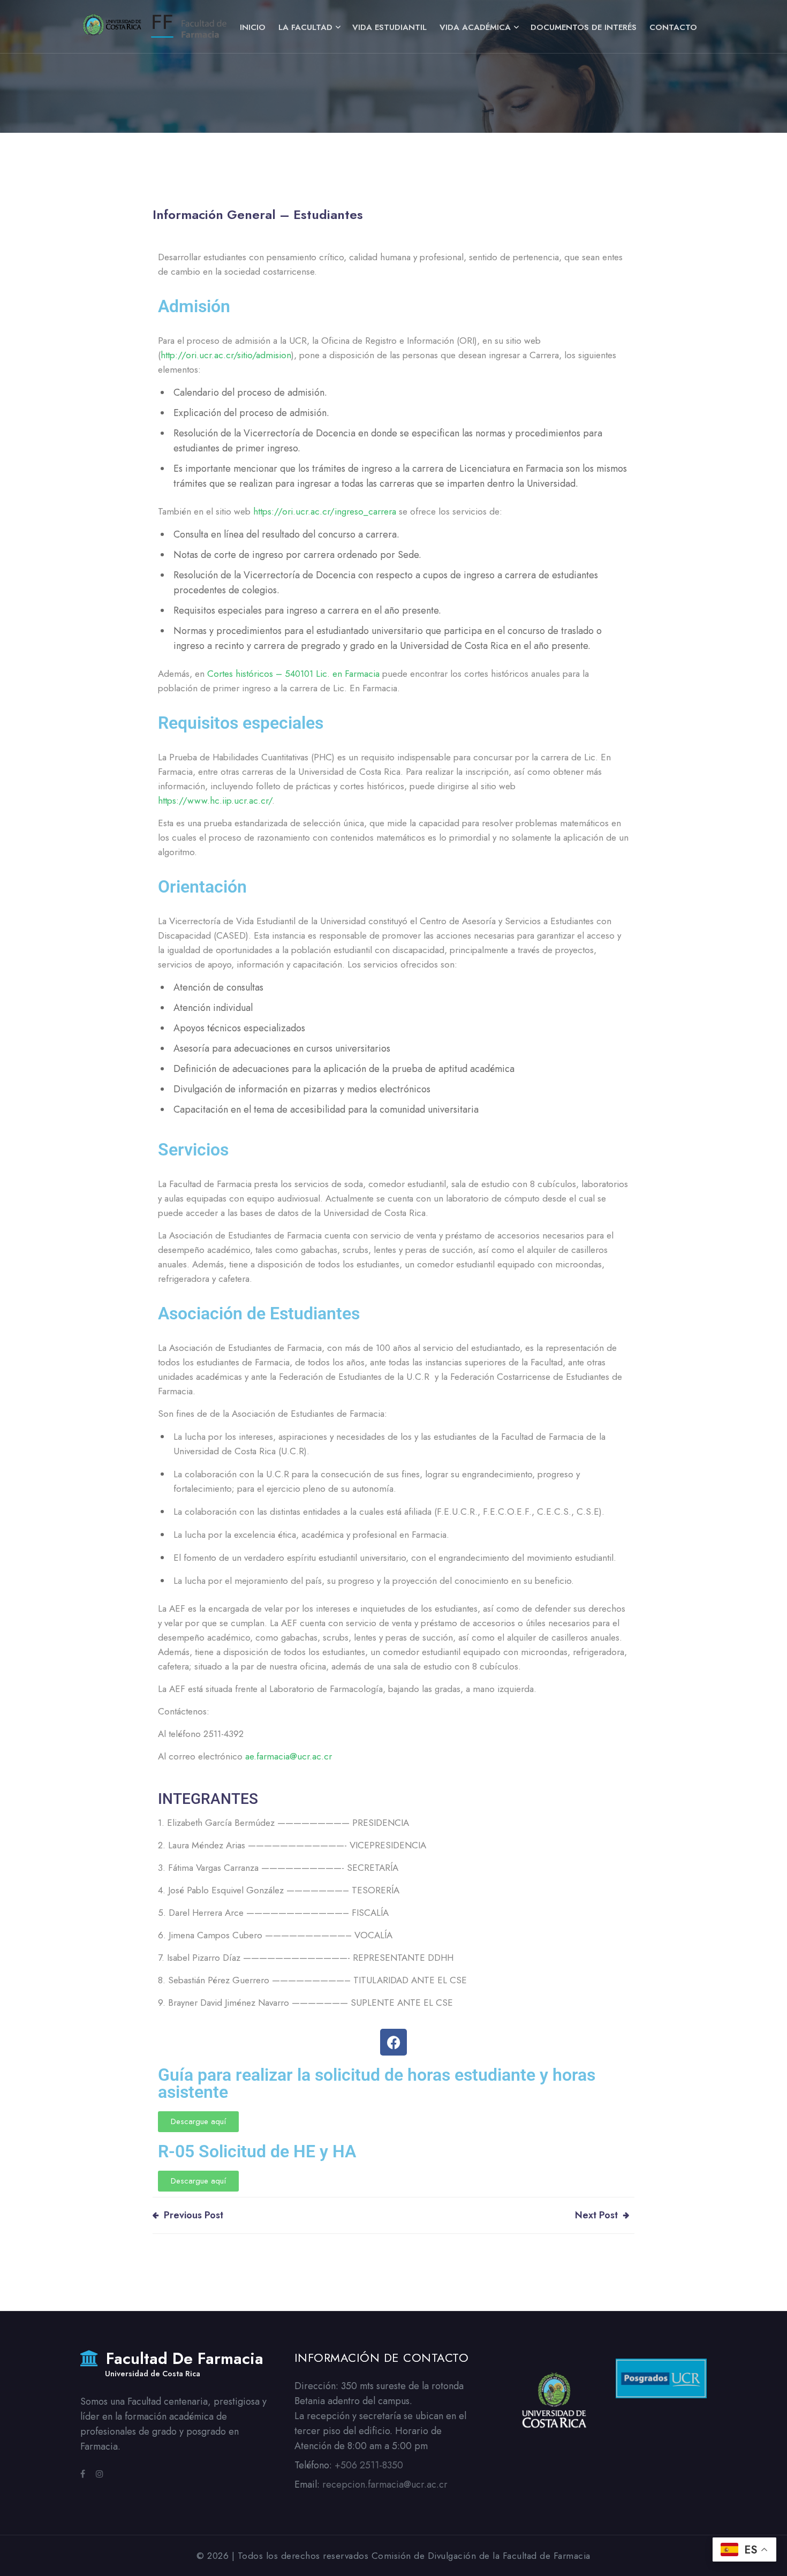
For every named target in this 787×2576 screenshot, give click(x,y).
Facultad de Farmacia (182, 2365)
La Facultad (305, 27)
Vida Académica (475, 27)
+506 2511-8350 (369, 2465)
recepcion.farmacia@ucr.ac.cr (385, 2484)
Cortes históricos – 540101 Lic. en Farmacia (293, 674)
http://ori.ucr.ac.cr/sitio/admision (226, 355)
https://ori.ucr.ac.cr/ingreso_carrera (325, 511)
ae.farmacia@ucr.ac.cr (289, 1756)
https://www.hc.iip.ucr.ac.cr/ (215, 800)
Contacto (673, 27)
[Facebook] (393, 2042)
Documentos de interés (584, 27)
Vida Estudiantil (389, 27)
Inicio (253, 27)
